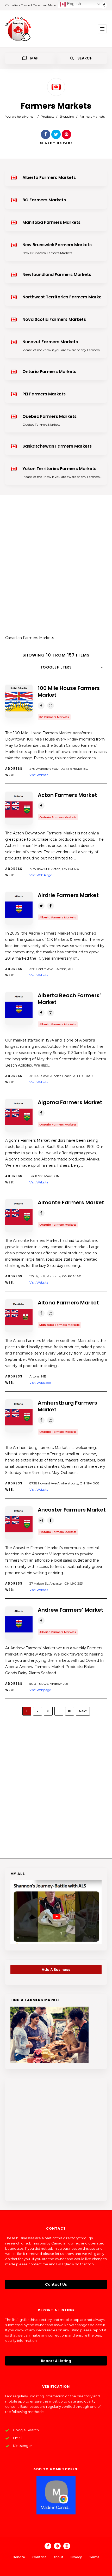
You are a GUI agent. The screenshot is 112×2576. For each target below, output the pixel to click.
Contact (39, 2557)
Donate (19, 2557)
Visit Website (39, 775)
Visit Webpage (40, 1383)
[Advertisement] (56, 568)
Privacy (76, 2557)
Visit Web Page (41, 875)
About (58, 2557)
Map (34, 58)
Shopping (67, 116)
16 (69, 1711)
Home (29, 116)
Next (83, 1711)
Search (85, 58)
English (73, 4)
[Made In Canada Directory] (18, 29)
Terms (94, 2557)
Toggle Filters (56, 667)
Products (47, 116)
